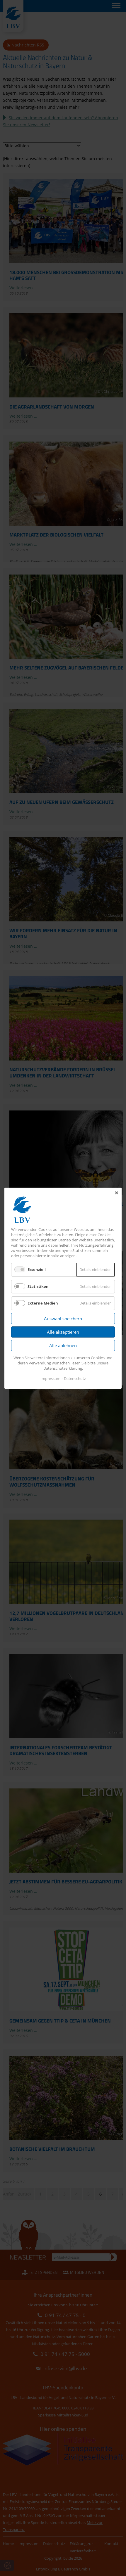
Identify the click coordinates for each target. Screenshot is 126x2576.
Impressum (50, 1378)
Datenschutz (75, 1378)
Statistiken (38, 1286)
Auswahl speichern (63, 1319)
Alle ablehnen (63, 1345)
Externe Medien (43, 1303)
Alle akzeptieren (63, 1332)
